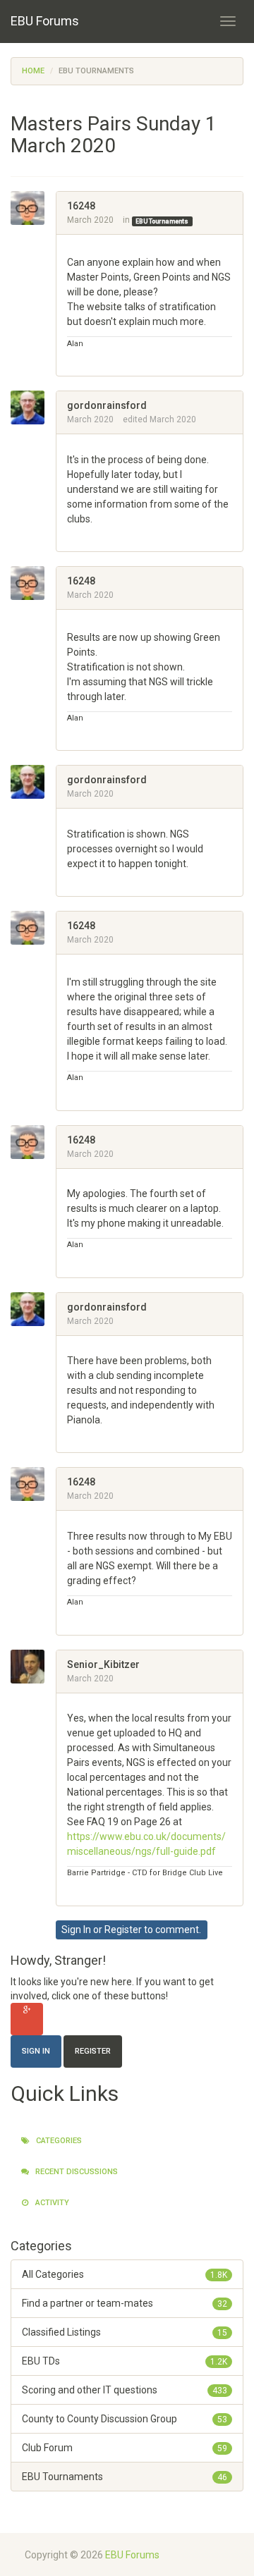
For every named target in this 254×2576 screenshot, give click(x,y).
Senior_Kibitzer (103, 1664)
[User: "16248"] (33, 208)
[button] (72, 358)
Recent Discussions (75, 2172)
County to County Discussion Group (125, 2419)
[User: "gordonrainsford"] (33, 407)
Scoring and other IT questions (125, 2390)
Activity (51, 2203)
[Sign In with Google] (27, 2019)
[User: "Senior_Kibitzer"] (33, 1667)
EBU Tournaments (162, 221)
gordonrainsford (107, 405)
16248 (81, 206)
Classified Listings (125, 2332)
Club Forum (125, 2448)
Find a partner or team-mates (125, 2303)
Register (123, 1930)
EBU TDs (125, 2361)
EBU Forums (45, 21)
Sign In (76, 1930)
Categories (58, 2141)
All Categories (125, 2274)
